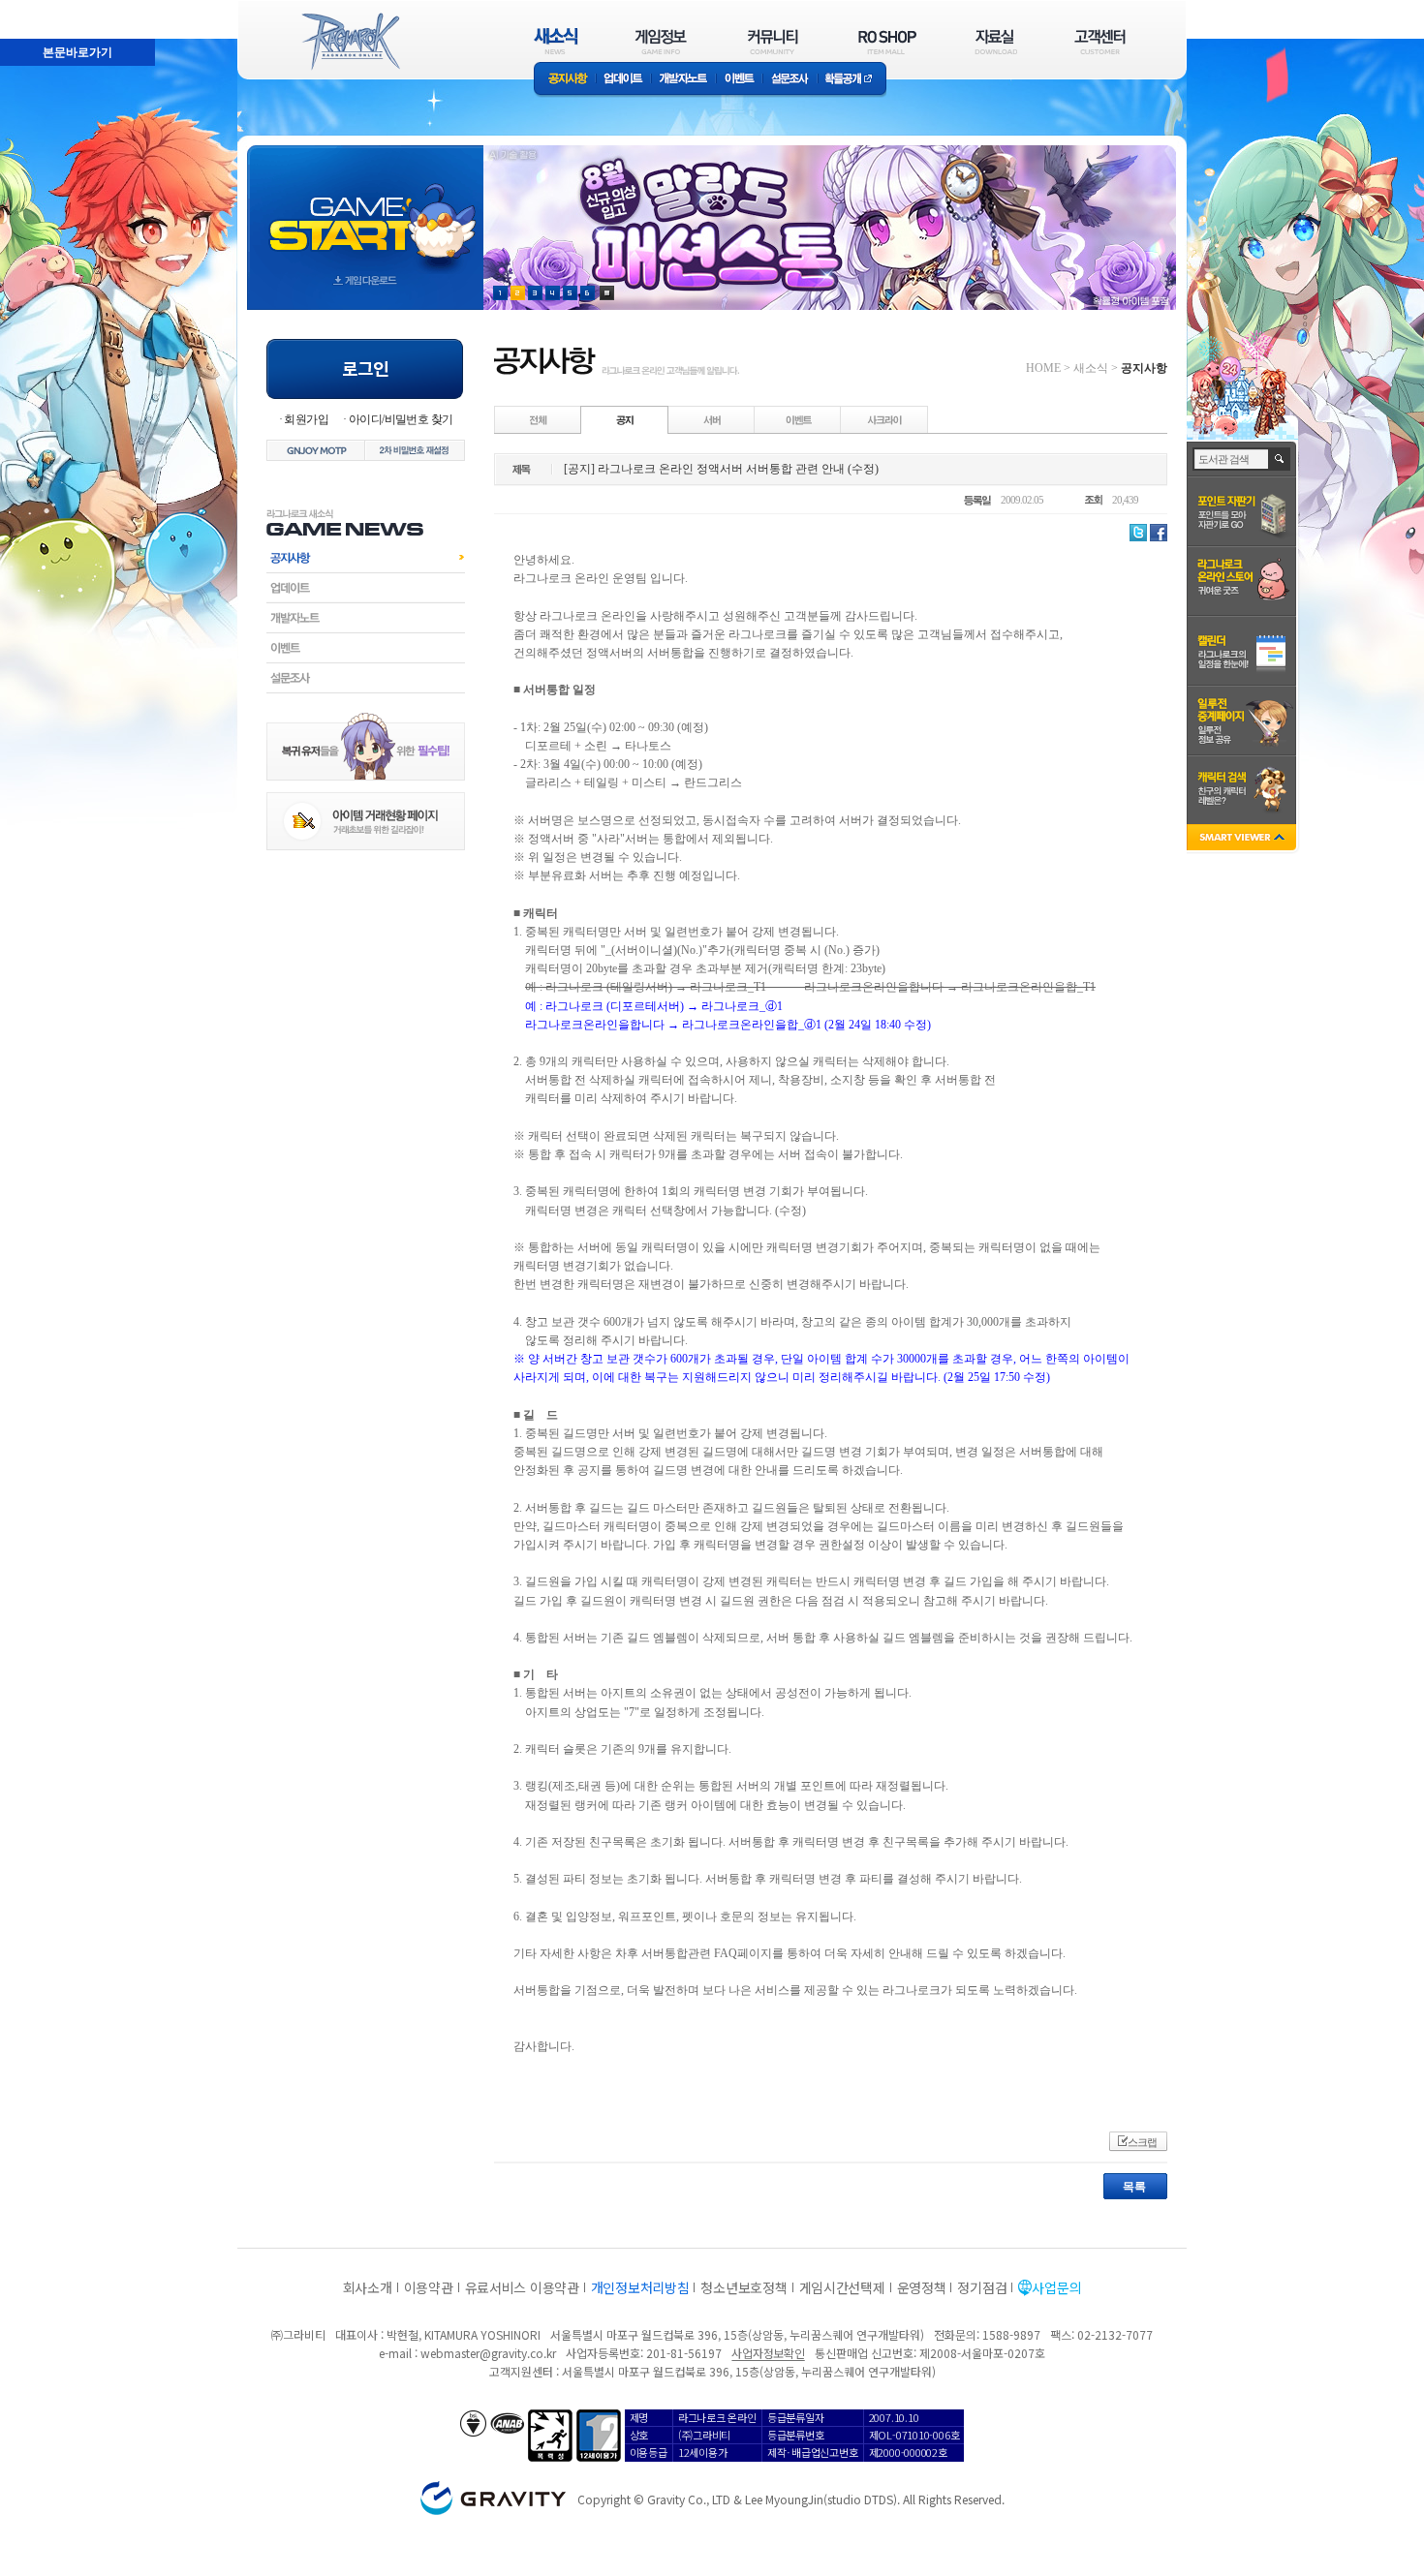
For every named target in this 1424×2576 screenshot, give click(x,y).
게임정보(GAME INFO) (661, 41)
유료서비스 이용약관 (522, 2287)
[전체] (539, 419)
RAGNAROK (350, 42)
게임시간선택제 (842, 2287)
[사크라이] (884, 419)
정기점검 (982, 2287)
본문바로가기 (35, 9)
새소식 (1091, 368)
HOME (1043, 368)
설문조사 (790, 80)
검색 (1280, 459)
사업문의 (1056, 2287)
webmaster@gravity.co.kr (488, 2353)
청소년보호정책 (743, 2287)
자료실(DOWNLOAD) (995, 41)
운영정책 (922, 2287)
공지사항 (565, 80)
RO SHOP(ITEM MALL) (887, 41)
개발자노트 (683, 80)
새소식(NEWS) (556, 41)
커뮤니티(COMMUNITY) (773, 41)
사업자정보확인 (768, 2353)
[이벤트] (798, 419)
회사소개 (368, 2287)
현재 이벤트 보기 (607, 293)
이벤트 (739, 80)
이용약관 (429, 2287)
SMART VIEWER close (1243, 839)
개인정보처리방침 (640, 2287)
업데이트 (623, 80)
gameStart (365, 210)
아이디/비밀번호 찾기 (401, 419)
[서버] (712, 419)
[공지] (625, 419)
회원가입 (306, 419)
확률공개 (852, 80)
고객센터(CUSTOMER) (1100, 41)
